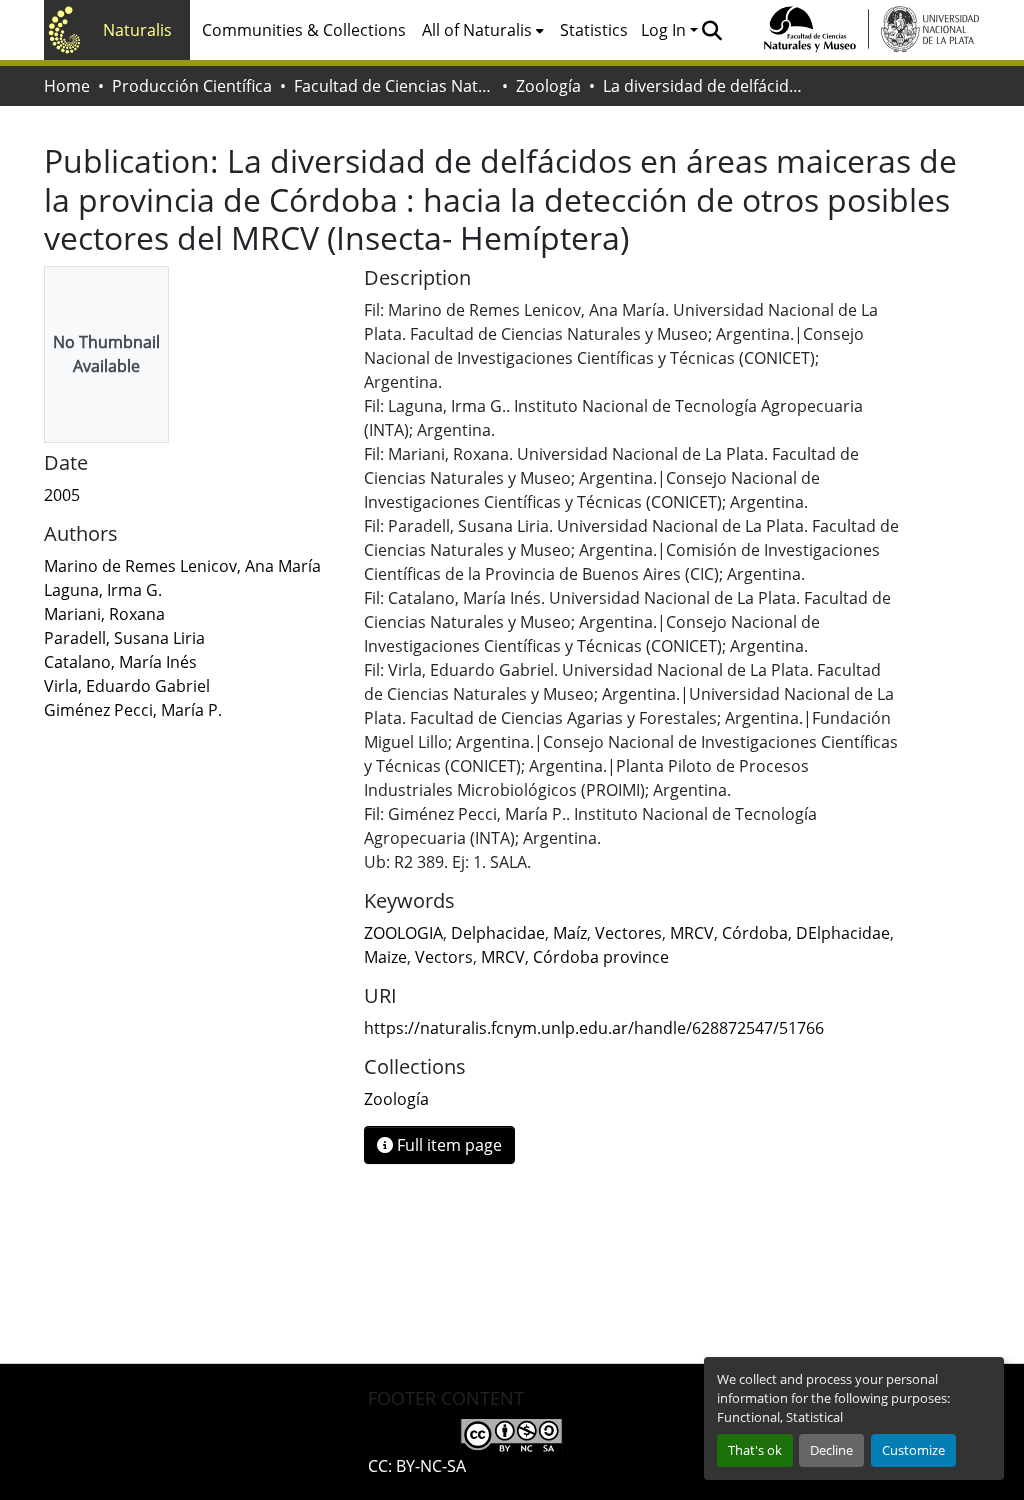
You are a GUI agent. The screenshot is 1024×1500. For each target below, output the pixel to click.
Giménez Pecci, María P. (133, 710)
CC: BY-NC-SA (417, 1466)
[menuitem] (483, 30)
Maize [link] (385, 957)
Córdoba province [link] (601, 957)
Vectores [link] (628, 933)
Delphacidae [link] (498, 933)
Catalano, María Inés (120, 662)
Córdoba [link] (755, 933)
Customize (913, 1450)
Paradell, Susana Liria (124, 638)
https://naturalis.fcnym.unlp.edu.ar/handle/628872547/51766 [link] (594, 1028)
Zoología (548, 86)
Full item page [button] (447, 1145)
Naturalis (137, 30)
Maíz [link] (570, 933)
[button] (711, 30)
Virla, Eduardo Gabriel (127, 686)
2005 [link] (62, 495)
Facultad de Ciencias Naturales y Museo (394, 86)
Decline (831, 1450)
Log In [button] (665, 30)
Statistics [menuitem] (594, 30)
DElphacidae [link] (843, 933)
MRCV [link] (692, 933)
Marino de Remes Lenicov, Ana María (182, 566)
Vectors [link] (444, 957)
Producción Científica (192, 86)
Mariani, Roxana (104, 614)
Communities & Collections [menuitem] (304, 30)
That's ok (755, 1450)
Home (67, 86)
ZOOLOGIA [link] (403, 933)
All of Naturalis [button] (477, 30)
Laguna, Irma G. (103, 590)
